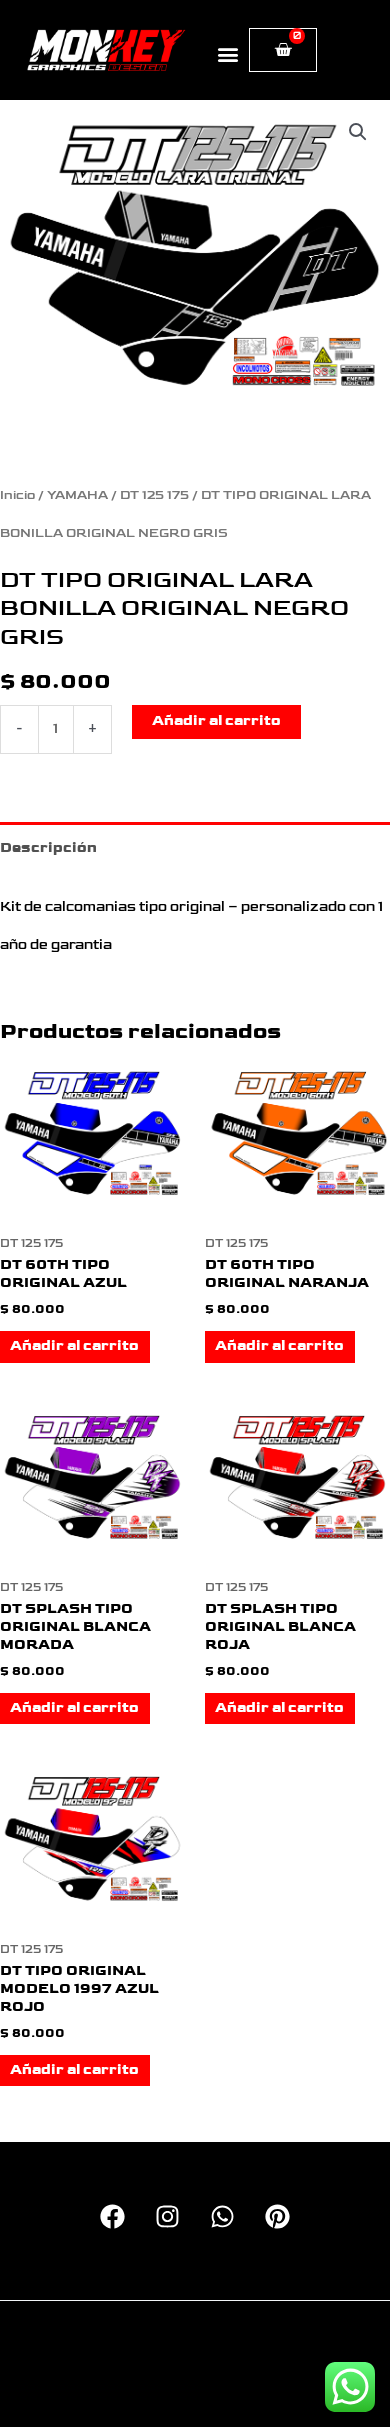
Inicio (17, 495)
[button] (228, 53)
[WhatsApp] (222, 2216)
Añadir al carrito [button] (74, 1346)
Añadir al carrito (216, 721)
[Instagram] (167, 2216)
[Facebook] (112, 2216)
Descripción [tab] (48, 848)
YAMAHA (77, 495)
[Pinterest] (277, 2216)
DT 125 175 (154, 495)
